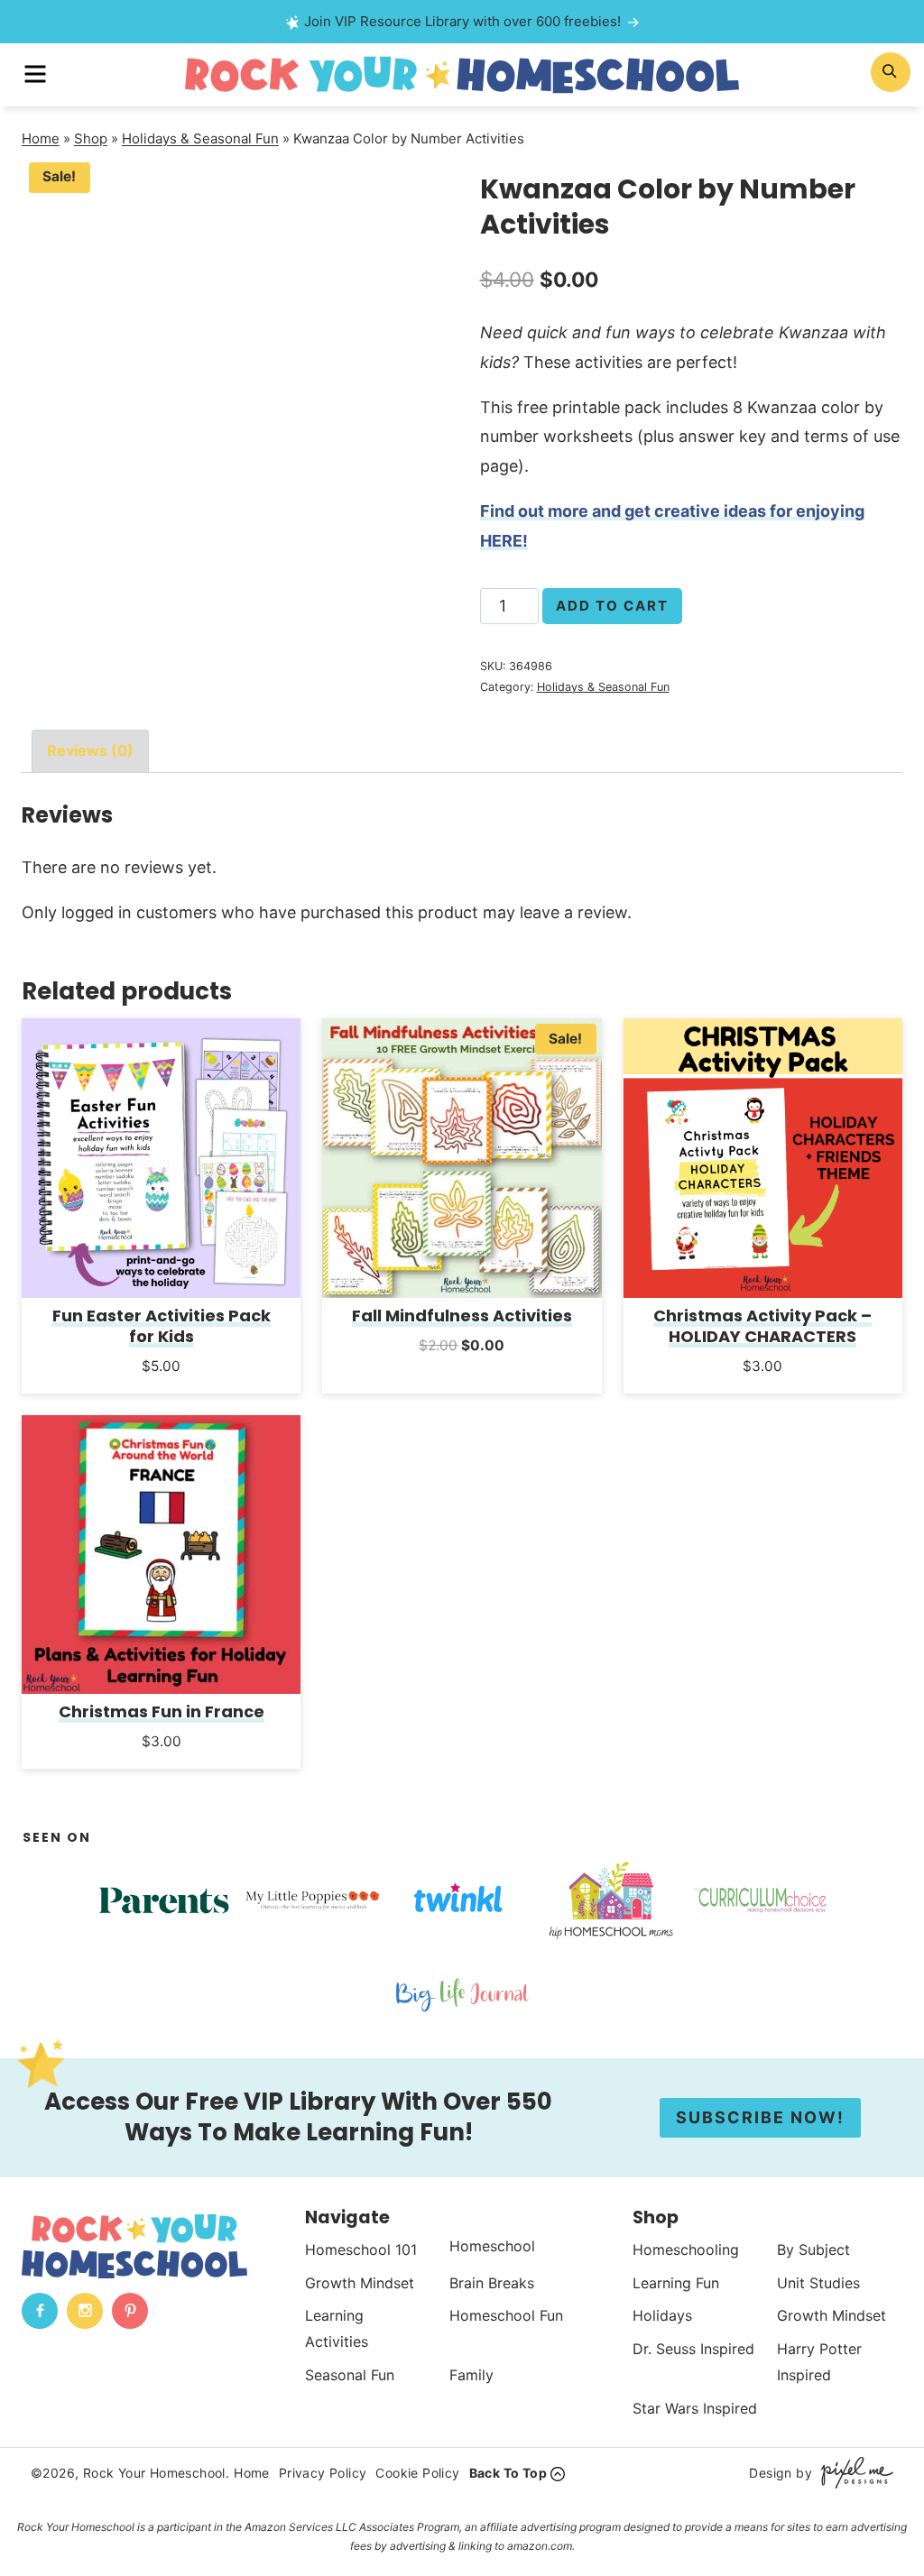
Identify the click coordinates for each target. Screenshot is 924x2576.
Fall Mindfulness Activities (462, 1316)
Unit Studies (818, 2283)
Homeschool (492, 2246)
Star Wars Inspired (695, 2408)
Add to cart (612, 606)
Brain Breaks (492, 2283)
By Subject (813, 2249)
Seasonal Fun (350, 2375)
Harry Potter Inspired (819, 2362)
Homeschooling (686, 2249)
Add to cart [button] (161, 1390)
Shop (91, 138)
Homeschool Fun (506, 2315)
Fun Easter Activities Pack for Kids (162, 1326)
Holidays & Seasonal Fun (200, 138)
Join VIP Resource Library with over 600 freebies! (462, 21)
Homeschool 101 (361, 2249)
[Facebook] (40, 2311)
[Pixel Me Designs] (853, 2473)
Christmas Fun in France (162, 1711)
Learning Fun (676, 2283)
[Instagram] (85, 2311)
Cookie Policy (417, 2473)
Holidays (662, 2315)
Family (471, 2375)
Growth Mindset (360, 2283)
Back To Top (508, 2473)
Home (41, 138)
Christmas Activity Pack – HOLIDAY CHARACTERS (762, 1326)
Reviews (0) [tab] (90, 750)
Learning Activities (337, 2328)
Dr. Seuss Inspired (693, 2349)
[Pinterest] (130, 2311)
